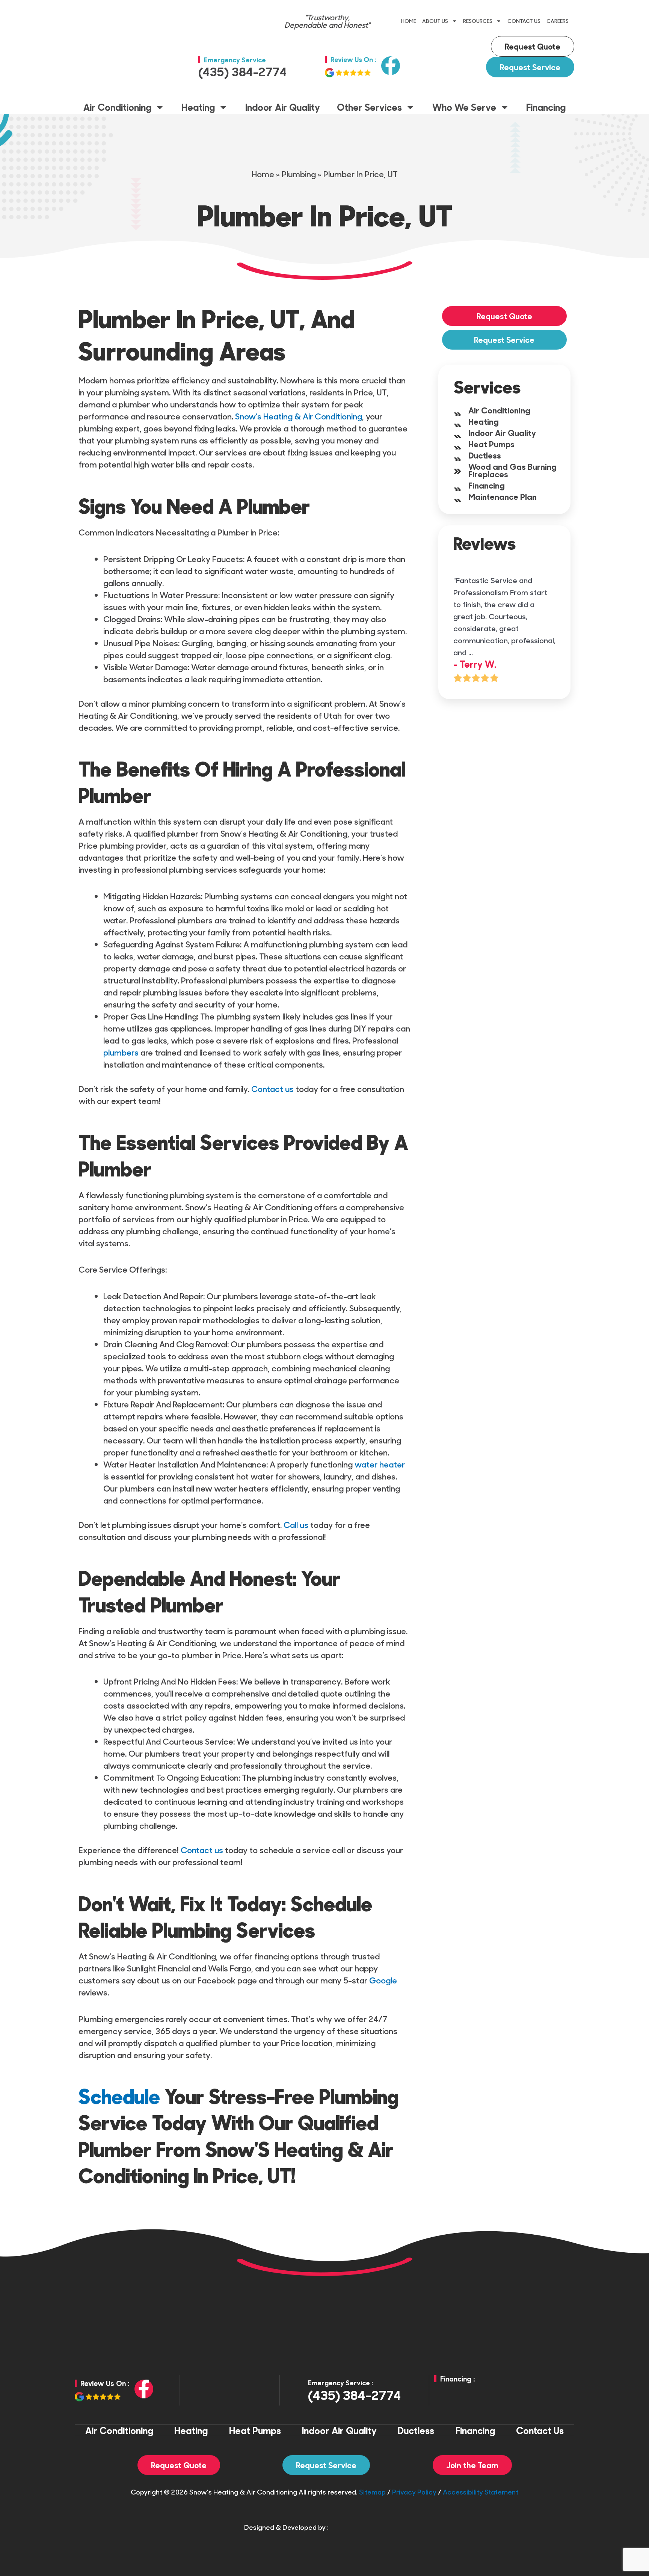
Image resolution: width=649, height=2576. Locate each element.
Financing (546, 107)
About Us (435, 21)
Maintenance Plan (503, 496)
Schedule (119, 2096)
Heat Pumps (491, 444)
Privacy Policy (414, 2492)
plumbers (121, 1052)
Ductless (485, 455)
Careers (558, 21)
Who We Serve (464, 107)
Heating (198, 107)
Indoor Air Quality (283, 107)
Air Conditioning (117, 107)
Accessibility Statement (481, 2492)
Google (383, 1980)
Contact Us (524, 21)
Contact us (272, 1089)
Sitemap (372, 2492)
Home (409, 21)
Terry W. (478, 664)
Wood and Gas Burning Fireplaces (512, 470)
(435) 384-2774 (243, 71)
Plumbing (299, 174)
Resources (478, 21)
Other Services (369, 107)
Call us (296, 1525)
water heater (380, 1464)
